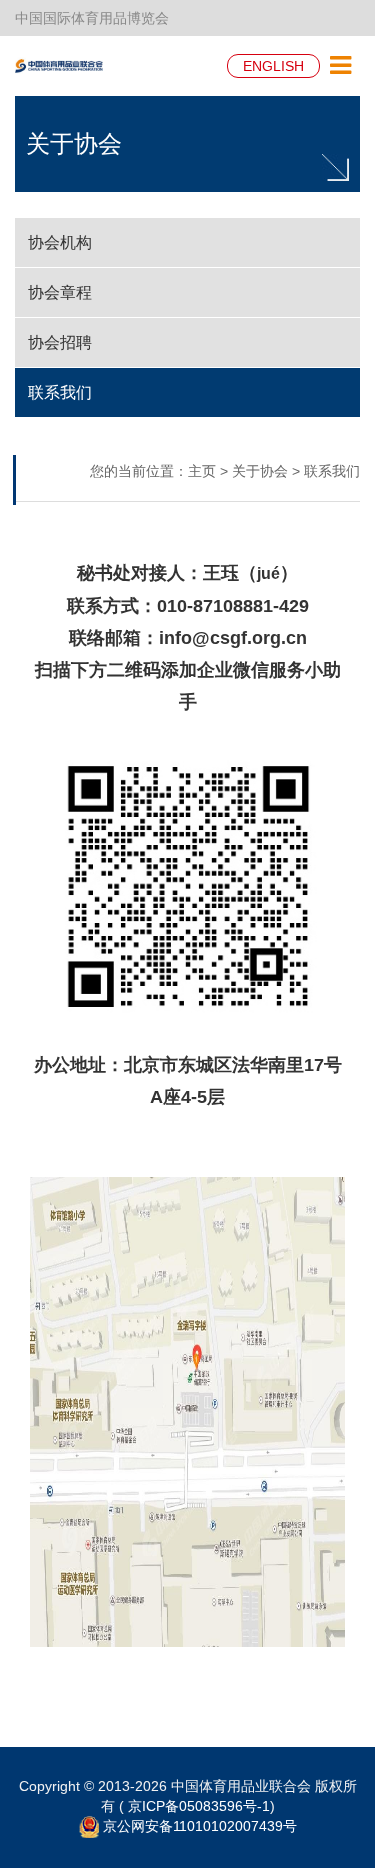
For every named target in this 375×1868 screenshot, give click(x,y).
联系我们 (332, 471)
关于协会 (74, 143)
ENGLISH (273, 66)
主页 (202, 471)
